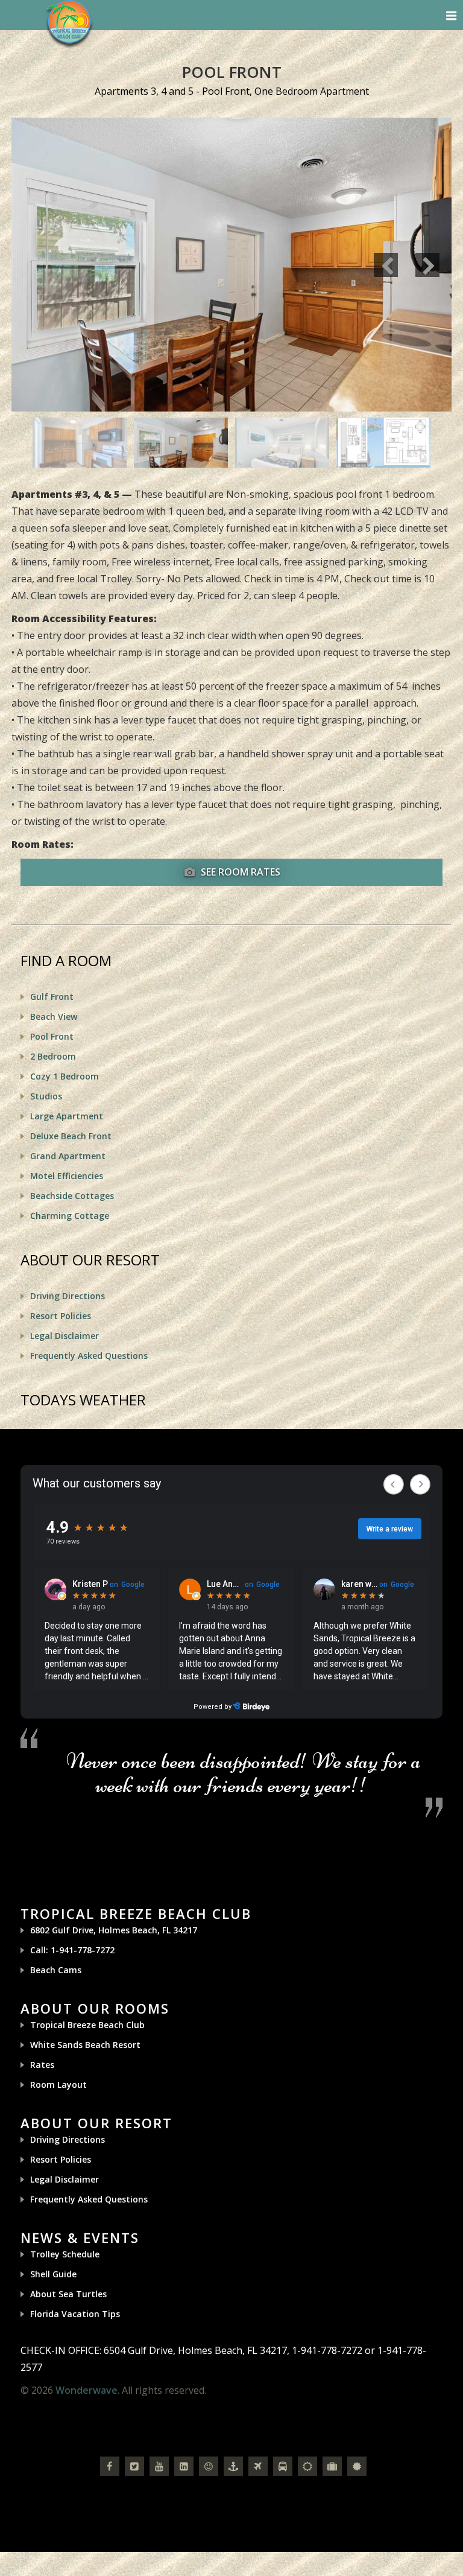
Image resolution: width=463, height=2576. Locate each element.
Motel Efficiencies (67, 1176)
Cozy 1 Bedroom (65, 1076)
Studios (46, 1096)
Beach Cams (56, 1970)
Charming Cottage (70, 1216)
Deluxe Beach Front (71, 1136)
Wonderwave (87, 2390)
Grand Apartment (68, 1156)
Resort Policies (61, 1316)
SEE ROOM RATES (239, 872)
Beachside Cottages (72, 1196)
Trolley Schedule (65, 2254)
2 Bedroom (53, 1056)
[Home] (69, 23)
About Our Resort (96, 2123)
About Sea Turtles (68, 2294)
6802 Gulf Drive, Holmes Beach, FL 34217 (114, 1930)
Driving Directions (68, 1296)
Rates (42, 2065)
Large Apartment (67, 1116)
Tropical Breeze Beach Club (136, 1913)
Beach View (54, 1016)
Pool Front (52, 1036)
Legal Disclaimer (65, 1336)
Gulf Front (52, 997)
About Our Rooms (95, 2008)
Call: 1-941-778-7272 (72, 1950)
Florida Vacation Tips (75, 2314)
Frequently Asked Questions (89, 1356)
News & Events (80, 2237)
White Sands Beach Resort (85, 2045)
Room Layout (58, 2085)
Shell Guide (53, 2274)
